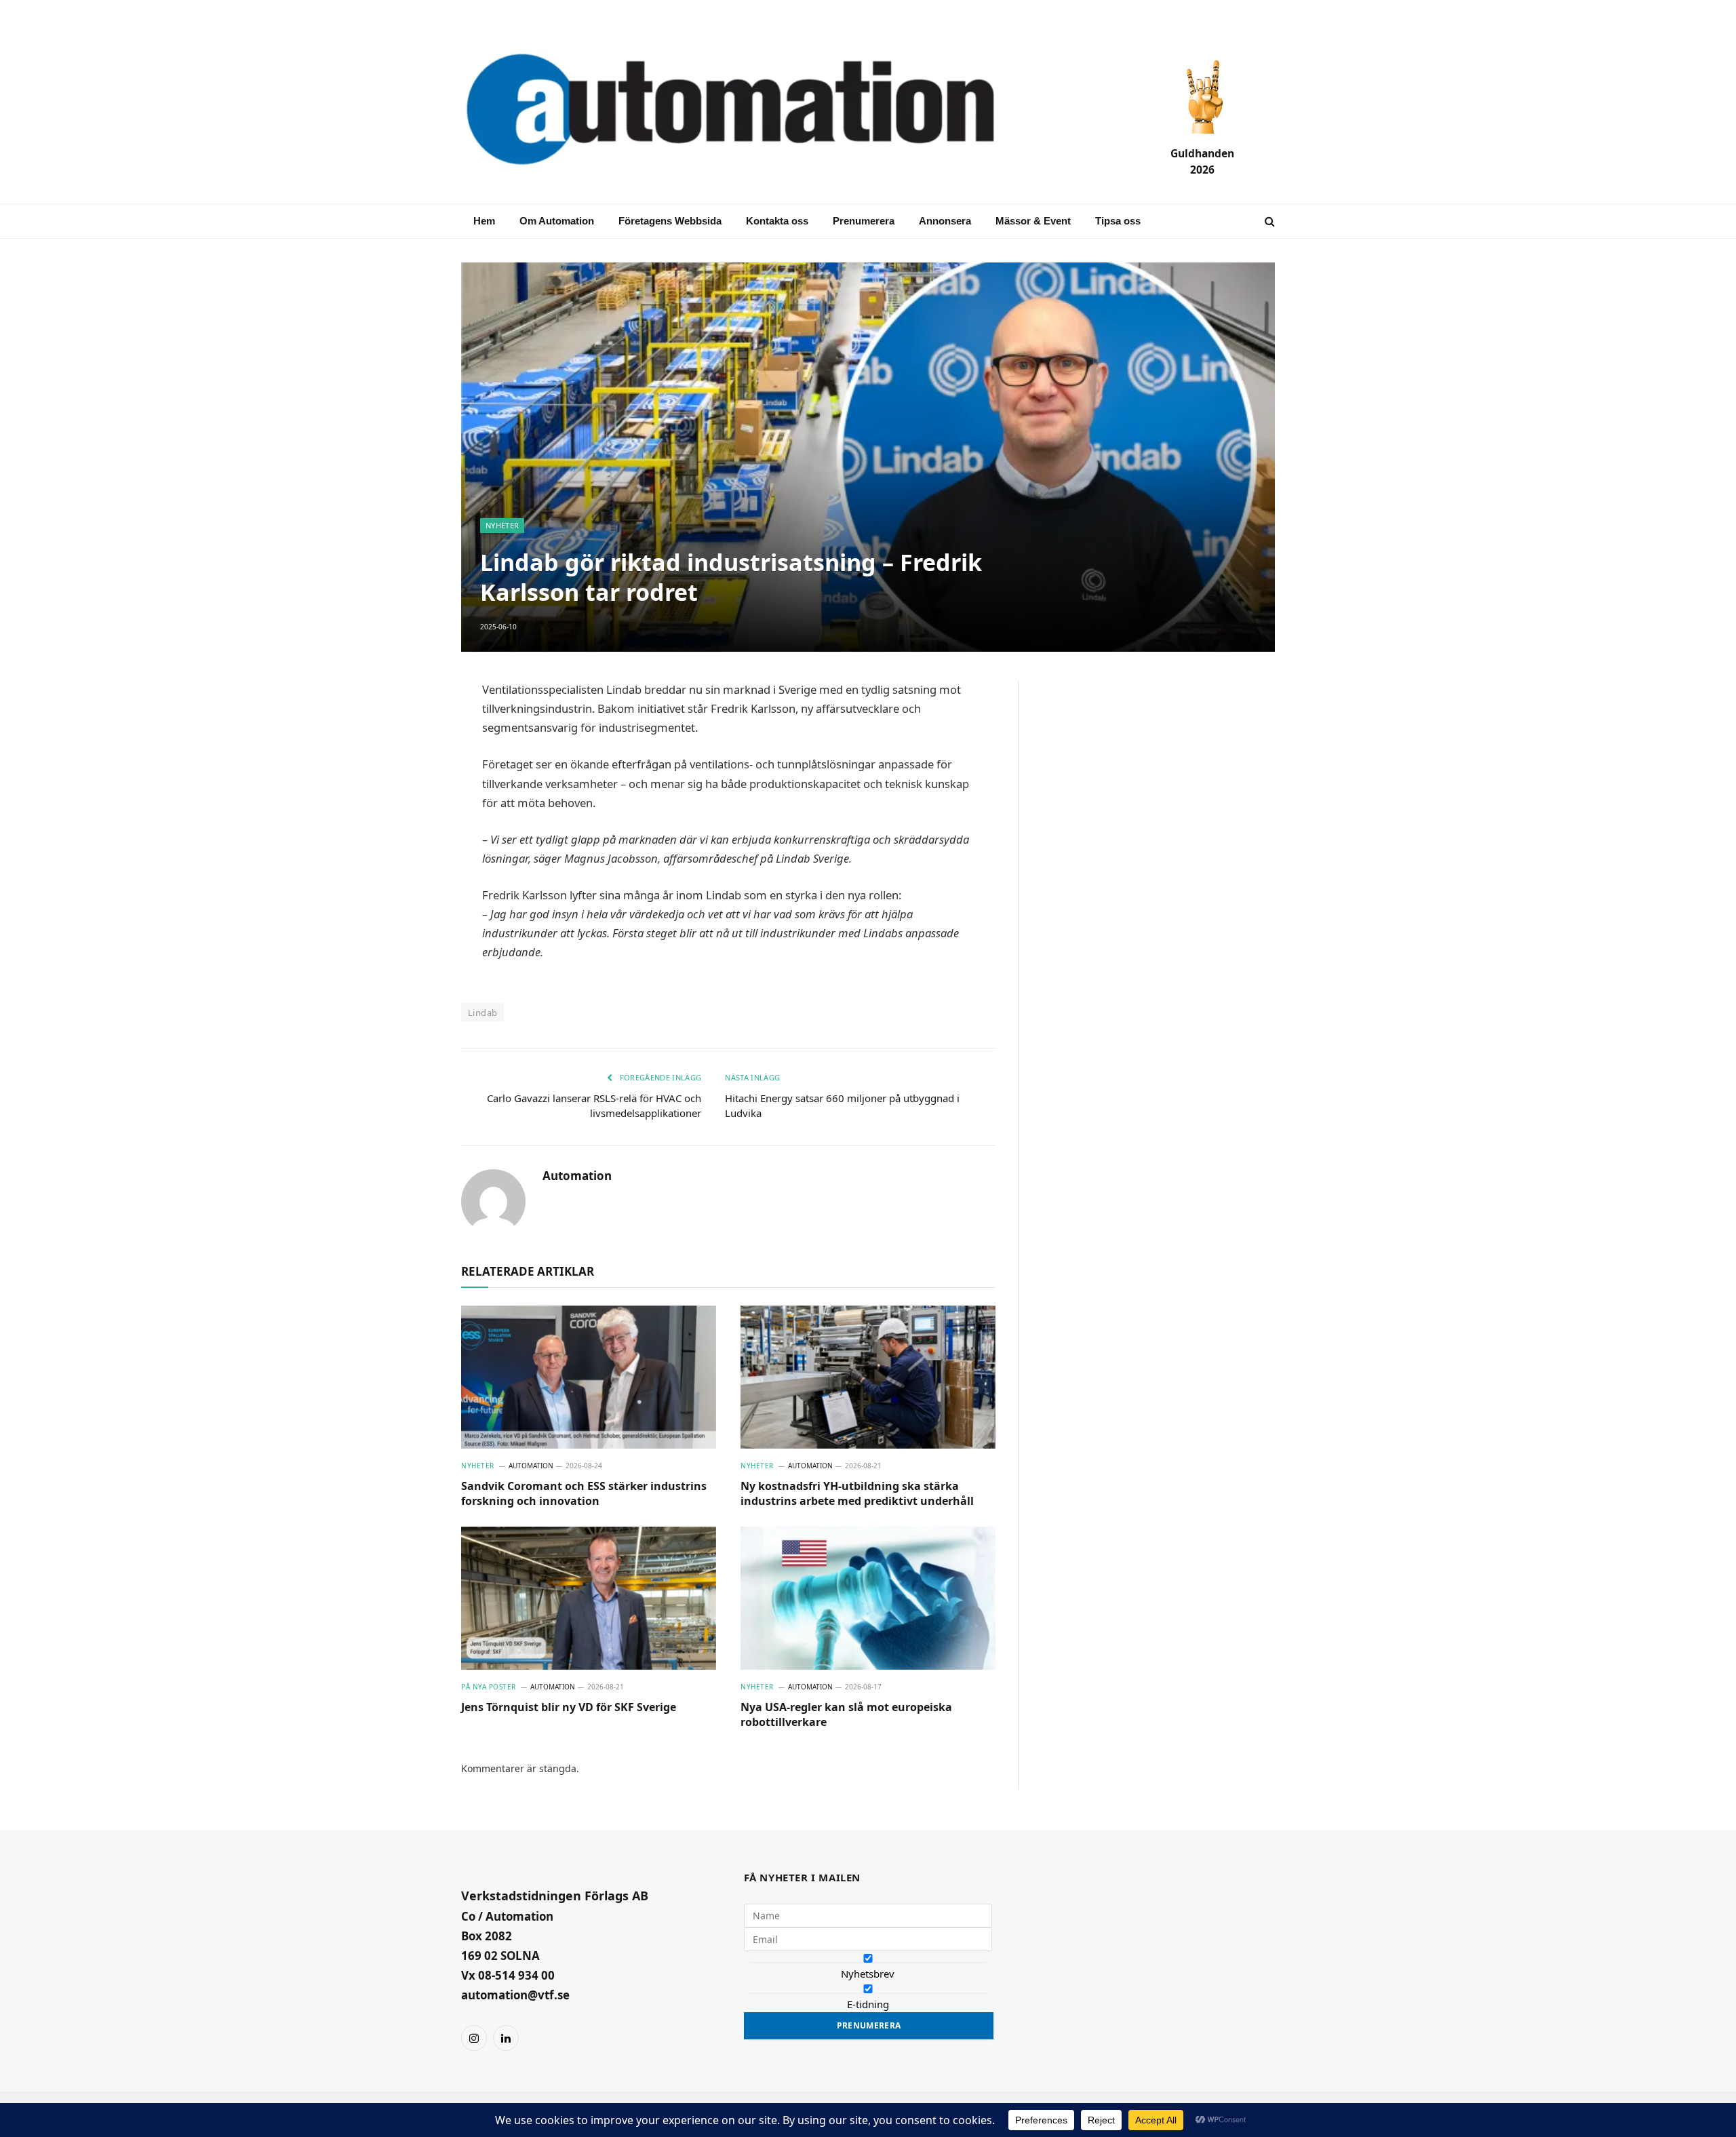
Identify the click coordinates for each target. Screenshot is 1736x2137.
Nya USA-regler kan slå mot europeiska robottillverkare (846, 1715)
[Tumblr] (414, 856)
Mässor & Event (1033, 221)
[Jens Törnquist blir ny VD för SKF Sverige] (589, 1599)
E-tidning (868, 2004)
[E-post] (414, 726)
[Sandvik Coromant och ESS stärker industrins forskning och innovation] (589, 1377)
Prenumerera (864, 221)
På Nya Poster (489, 1687)
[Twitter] (414, 823)
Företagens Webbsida (670, 221)
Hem (484, 221)
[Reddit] (414, 888)
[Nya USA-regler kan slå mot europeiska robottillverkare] (868, 1599)
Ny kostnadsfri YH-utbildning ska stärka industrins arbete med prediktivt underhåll (857, 1494)
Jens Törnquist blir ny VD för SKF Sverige (569, 1707)
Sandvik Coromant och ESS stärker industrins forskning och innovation (584, 1494)
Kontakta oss (777, 221)
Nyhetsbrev (868, 1974)
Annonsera (945, 221)
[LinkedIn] (414, 791)
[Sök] (1268, 221)
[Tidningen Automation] (750, 111)
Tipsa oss (1118, 221)
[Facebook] (414, 758)
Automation (577, 1176)
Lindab (482, 1013)
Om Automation (557, 221)
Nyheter (502, 525)
